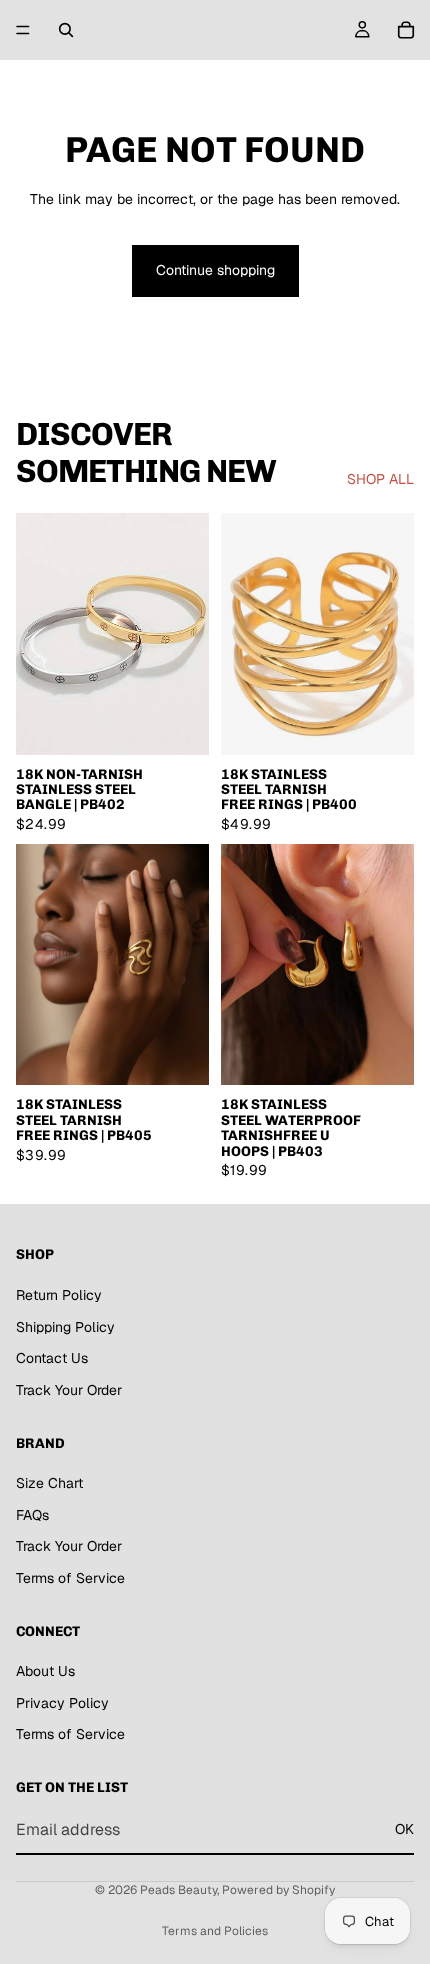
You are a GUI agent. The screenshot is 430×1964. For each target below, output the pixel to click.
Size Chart (49, 1483)
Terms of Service (70, 1577)
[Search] (66, 30)
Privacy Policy (62, 1702)
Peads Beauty (178, 1890)
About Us (45, 1671)
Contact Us (52, 1358)
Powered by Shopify (278, 1890)
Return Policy (59, 1295)
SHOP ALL (380, 479)
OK (404, 1829)
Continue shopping (215, 270)
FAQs (32, 1514)
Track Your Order (69, 1389)
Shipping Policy (65, 1326)
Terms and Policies (215, 1931)
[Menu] (23, 30)
